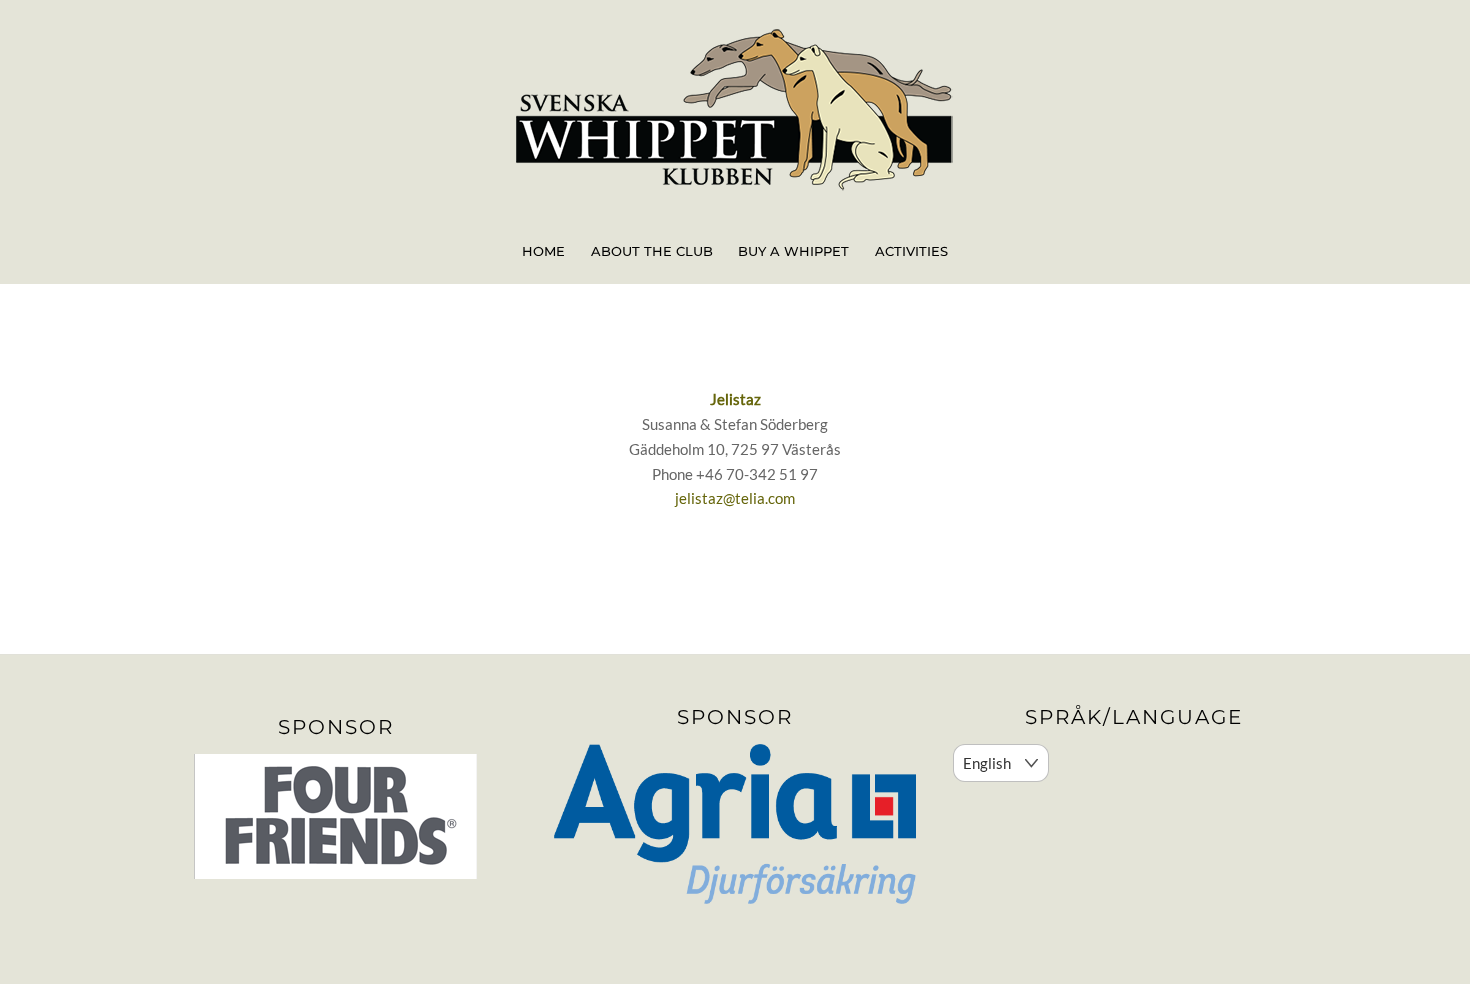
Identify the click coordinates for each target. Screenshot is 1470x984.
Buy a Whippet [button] (793, 251)
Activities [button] (911, 251)
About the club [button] (652, 251)
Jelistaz (735, 399)
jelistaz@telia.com (735, 498)
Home (543, 251)
